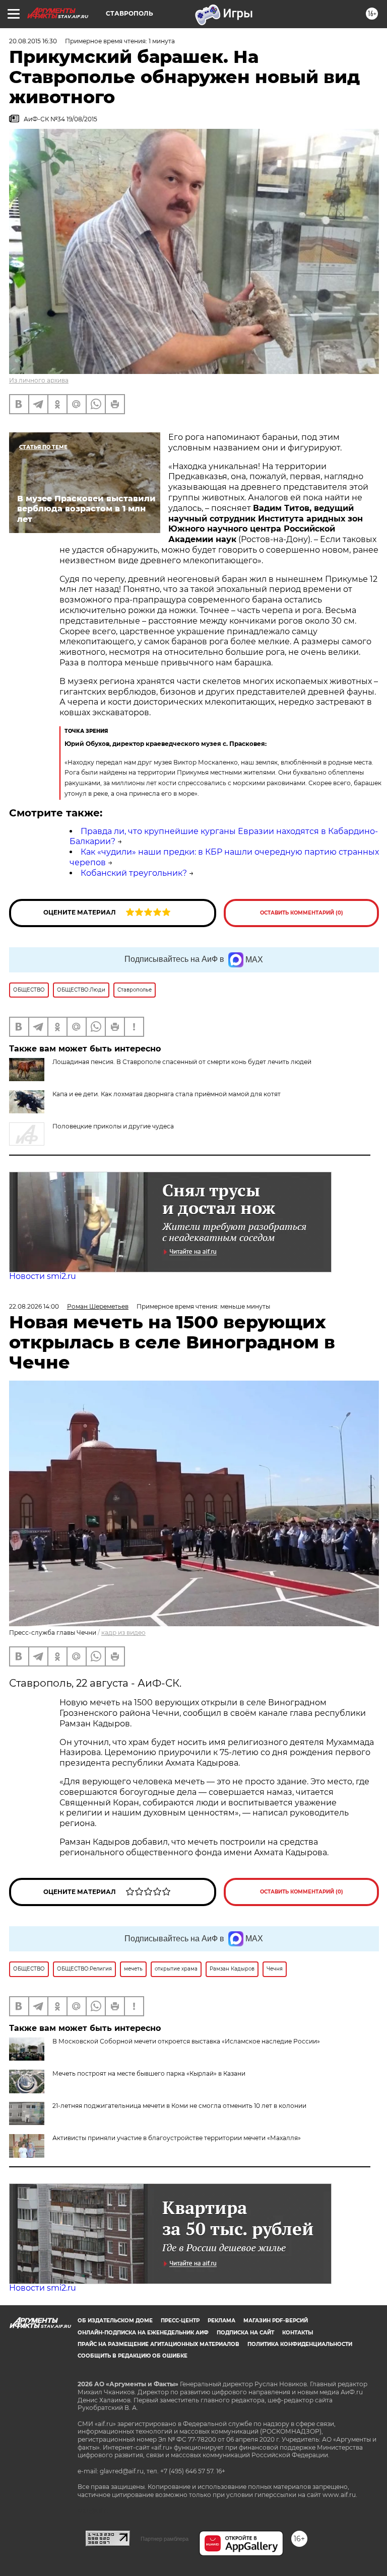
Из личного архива (39, 380)
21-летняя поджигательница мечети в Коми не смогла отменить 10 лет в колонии (179, 2106)
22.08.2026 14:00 (34, 1306)
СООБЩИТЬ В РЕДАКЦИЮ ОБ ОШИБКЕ (133, 2356)
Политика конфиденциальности (300, 2344)
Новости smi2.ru (43, 1276)
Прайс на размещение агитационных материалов (158, 2344)
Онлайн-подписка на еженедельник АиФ (143, 2333)
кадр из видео (123, 1633)
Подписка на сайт (245, 2333)
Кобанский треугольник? (134, 873)
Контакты (298, 2333)
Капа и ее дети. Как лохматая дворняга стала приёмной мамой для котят (167, 1094)
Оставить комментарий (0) (302, 913)
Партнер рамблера (165, 2539)
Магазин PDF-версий (276, 2321)
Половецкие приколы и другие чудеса (113, 1126)
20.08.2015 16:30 (33, 41)
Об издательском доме (115, 2321)
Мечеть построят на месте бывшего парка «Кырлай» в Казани (149, 2073)
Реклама (221, 2321)
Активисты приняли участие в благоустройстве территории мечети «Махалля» (177, 2138)
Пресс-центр (180, 2321)
